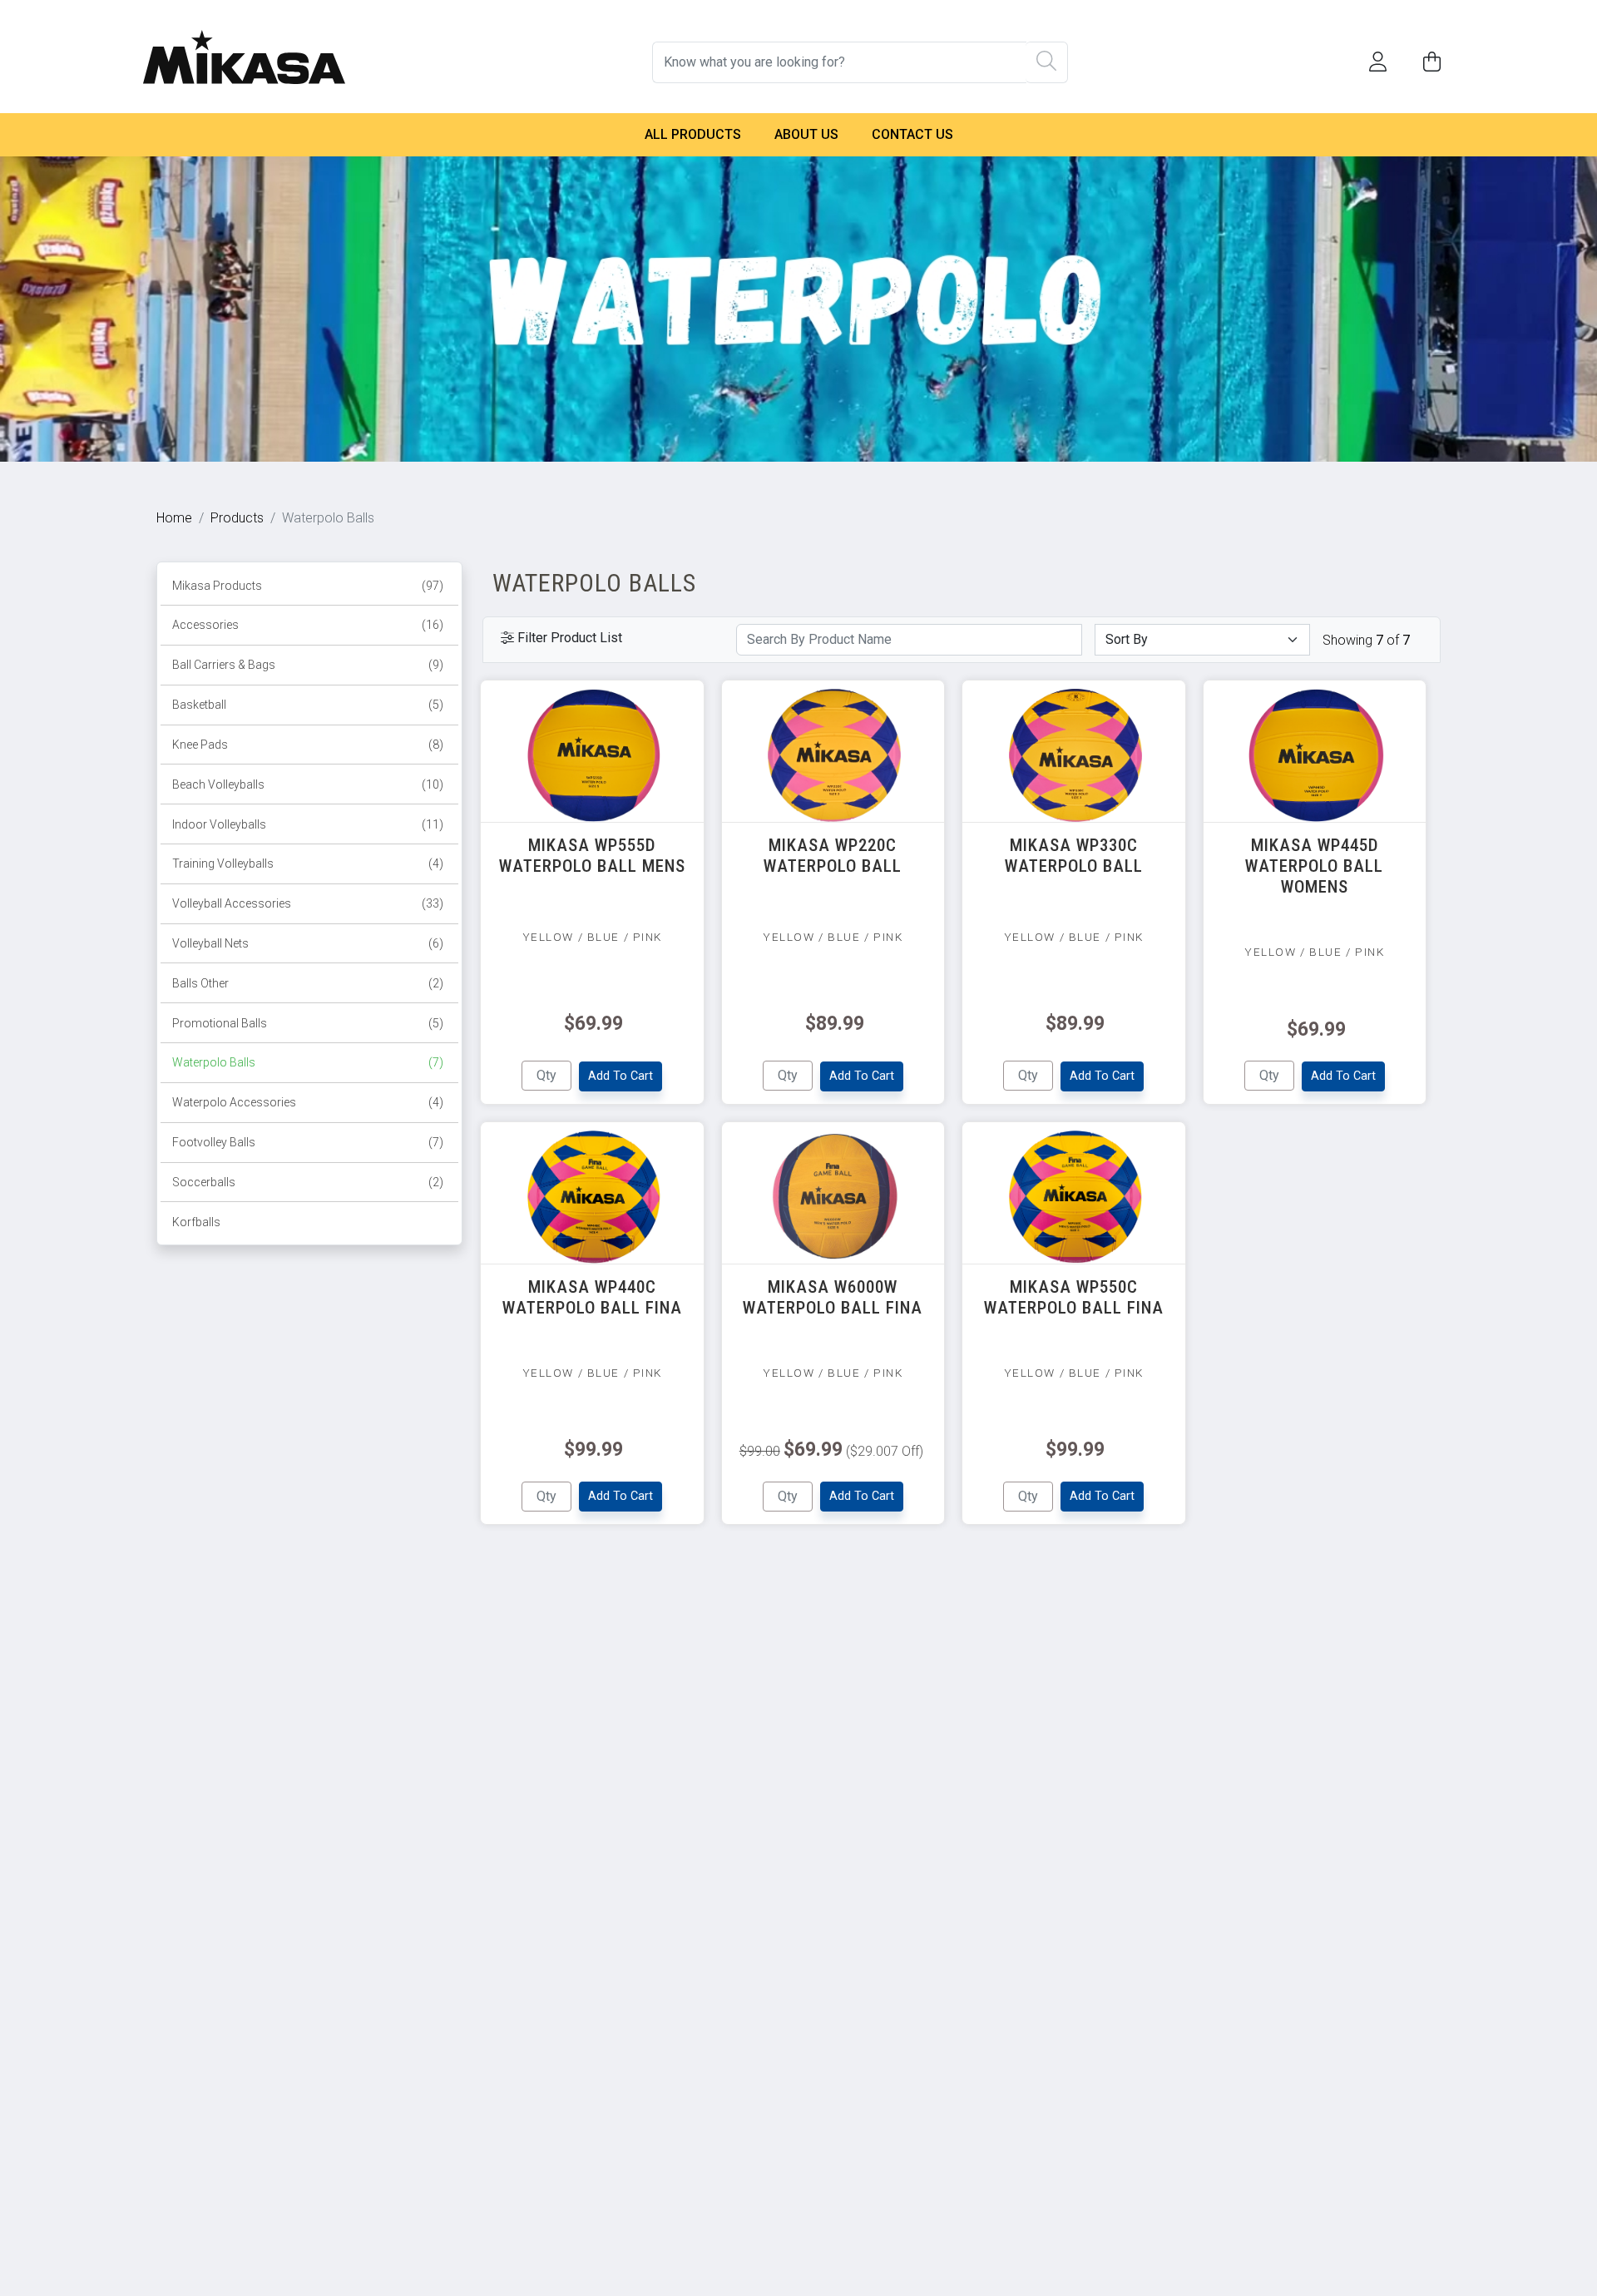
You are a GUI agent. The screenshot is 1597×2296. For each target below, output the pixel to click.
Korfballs (196, 1222)
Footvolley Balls (308, 1142)
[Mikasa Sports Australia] (244, 40)
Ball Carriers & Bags (308, 665)
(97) (433, 586)
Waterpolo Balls (308, 1062)
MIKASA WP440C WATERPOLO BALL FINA (592, 1297)
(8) (436, 745)
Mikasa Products (308, 586)
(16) (433, 625)
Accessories (308, 625)
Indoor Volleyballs (308, 824)
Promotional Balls (308, 1023)
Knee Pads (308, 745)
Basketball (308, 705)
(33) (433, 903)
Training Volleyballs (308, 863)
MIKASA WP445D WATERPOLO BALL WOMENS (1314, 866)
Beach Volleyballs (308, 784)
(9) (436, 665)
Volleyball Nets (308, 943)
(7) (436, 1062)
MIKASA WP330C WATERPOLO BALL (1074, 856)
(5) (436, 705)
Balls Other (308, 983)
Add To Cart (621, 1076)
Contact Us (912, 134)
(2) (436, 983)
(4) (436, 863)
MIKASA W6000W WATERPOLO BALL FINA (833, 1297)
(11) (433, 824)
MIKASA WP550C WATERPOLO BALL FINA (1074, 1297)
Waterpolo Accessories (308, 1102)
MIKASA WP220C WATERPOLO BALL (833, 856)
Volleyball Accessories (308, 903)
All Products (693, 134)
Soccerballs (308, 1182)
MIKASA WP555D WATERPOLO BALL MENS (592, 856)
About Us (806, 134)
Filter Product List (568, 638)
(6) (436, 943)
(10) (433, 784)
